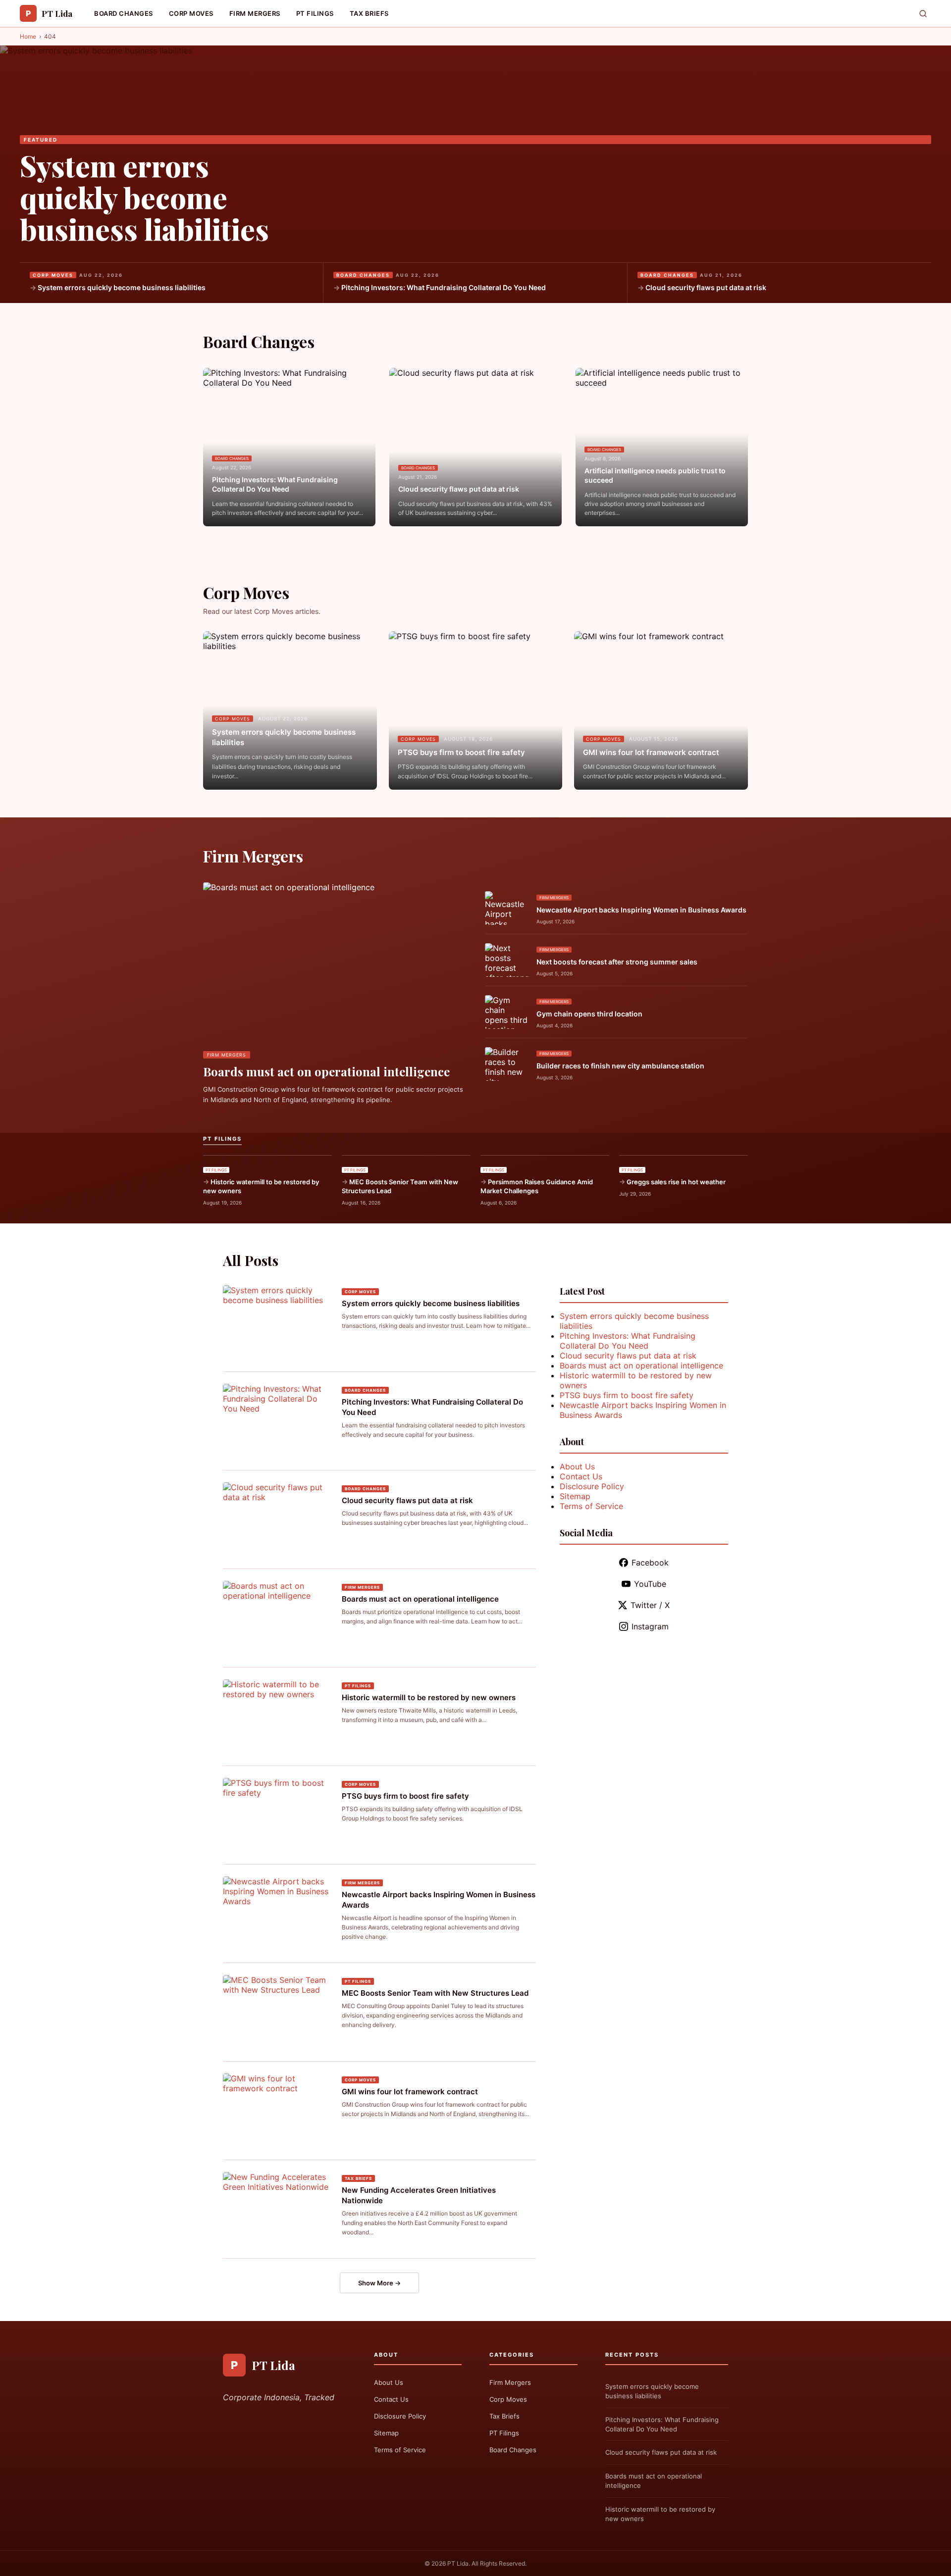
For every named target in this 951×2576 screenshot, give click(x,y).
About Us (577, 1466)
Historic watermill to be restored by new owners (261, 1186)
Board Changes (124, 13)
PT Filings (315, 13)
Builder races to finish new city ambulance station (620, 1066)
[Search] (923, 14)
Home (28, 36)
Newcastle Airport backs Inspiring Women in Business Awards (641, 910)
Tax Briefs (369, 13)
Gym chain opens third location (589, 1014)
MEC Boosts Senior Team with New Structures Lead (400, 1186)
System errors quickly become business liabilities (144, 197)
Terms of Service (591, 1506)
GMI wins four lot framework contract (651, 752)
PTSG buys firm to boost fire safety (461, 752)
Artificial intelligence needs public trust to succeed (655, 476)
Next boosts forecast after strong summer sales (617, 962)
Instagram (650, 1626)
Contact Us (581, 1476)
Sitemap (575, 1496)
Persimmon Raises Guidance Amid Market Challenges (537, 1186)
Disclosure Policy (592, 1486)
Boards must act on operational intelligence (326, 1071)
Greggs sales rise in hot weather (676, 1182)
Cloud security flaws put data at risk (706, 287)
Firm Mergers (255, 13)
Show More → (379, 2283)
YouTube (650, 1584)
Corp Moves (191, 13)
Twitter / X (650, 1605)
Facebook (650, 1563)
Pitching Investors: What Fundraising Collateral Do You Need (444, 287)
